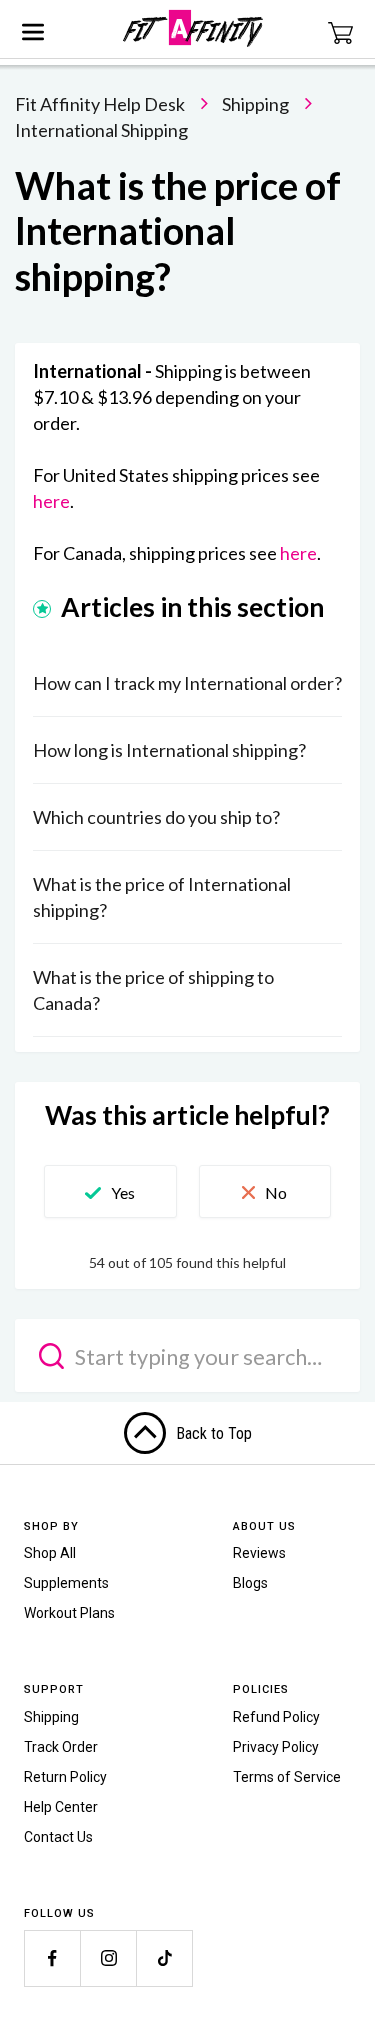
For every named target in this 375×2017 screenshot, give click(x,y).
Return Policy (65, 1777)
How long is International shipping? (169, 750)
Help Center (61, 1807)
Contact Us (58, 1837)
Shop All (50, 1553)
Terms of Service (287, 1777)
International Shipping (101, 130)
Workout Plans (69, 1613)
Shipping (255, 104)
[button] (110, 1192)
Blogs (250, 1583)
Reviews (259, 1553)
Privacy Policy (276, 1747)
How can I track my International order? (187, 683)
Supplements (66, 1583)
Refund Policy (276, 1717)
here (51, 501)
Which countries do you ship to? (156, 817)
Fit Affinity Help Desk (100, 104)
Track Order (61, 1747)
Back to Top (214, 1433)
